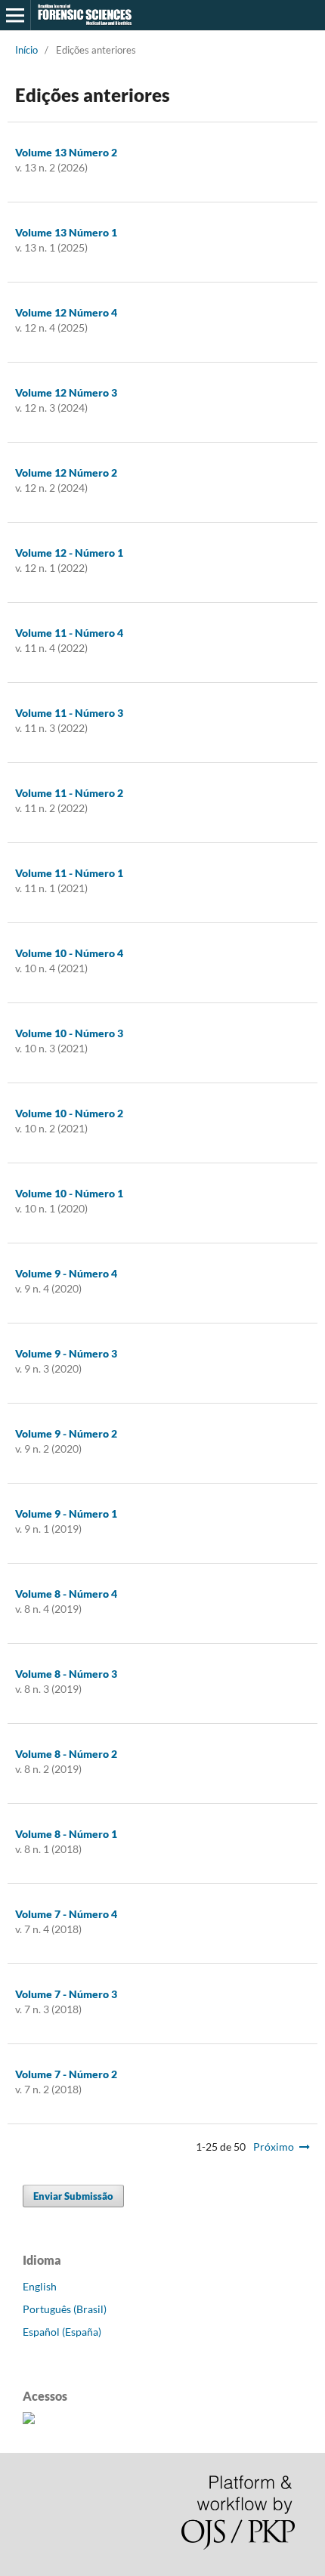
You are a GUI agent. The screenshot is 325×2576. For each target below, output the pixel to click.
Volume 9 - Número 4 (66, 1273)
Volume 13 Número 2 (66, 152)
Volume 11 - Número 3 (69, 713)
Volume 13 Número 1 (66, 232)
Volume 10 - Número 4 (69, 953)
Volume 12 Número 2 (66, 473)
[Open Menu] (15, 15)
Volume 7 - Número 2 (66, 2074)
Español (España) (62, 2332)
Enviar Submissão (73, 2196)
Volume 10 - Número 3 (69, 1033)
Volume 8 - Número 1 (66, 1834)
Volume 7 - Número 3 (66, 1994)
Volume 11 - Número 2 (69, 793)
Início (26, 50)
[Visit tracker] (29, 2420)
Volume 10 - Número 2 (69, 1113)
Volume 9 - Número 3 (66, 1353)
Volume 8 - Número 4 (66, 1594)
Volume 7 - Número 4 (66, 1914)
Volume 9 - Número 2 (66, 1433)
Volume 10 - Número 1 (69, 1193)
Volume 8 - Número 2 (66, 1754)
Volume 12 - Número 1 (69, 553)
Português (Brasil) (65, 2309)
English (40, 2286)
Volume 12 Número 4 (66, 312)
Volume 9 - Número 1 (66, 1513)
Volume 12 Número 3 (66, 392)
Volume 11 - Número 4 (69, 633)
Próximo (274, 2147)
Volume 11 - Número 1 (69, 873)
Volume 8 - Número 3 (66, 1674)
